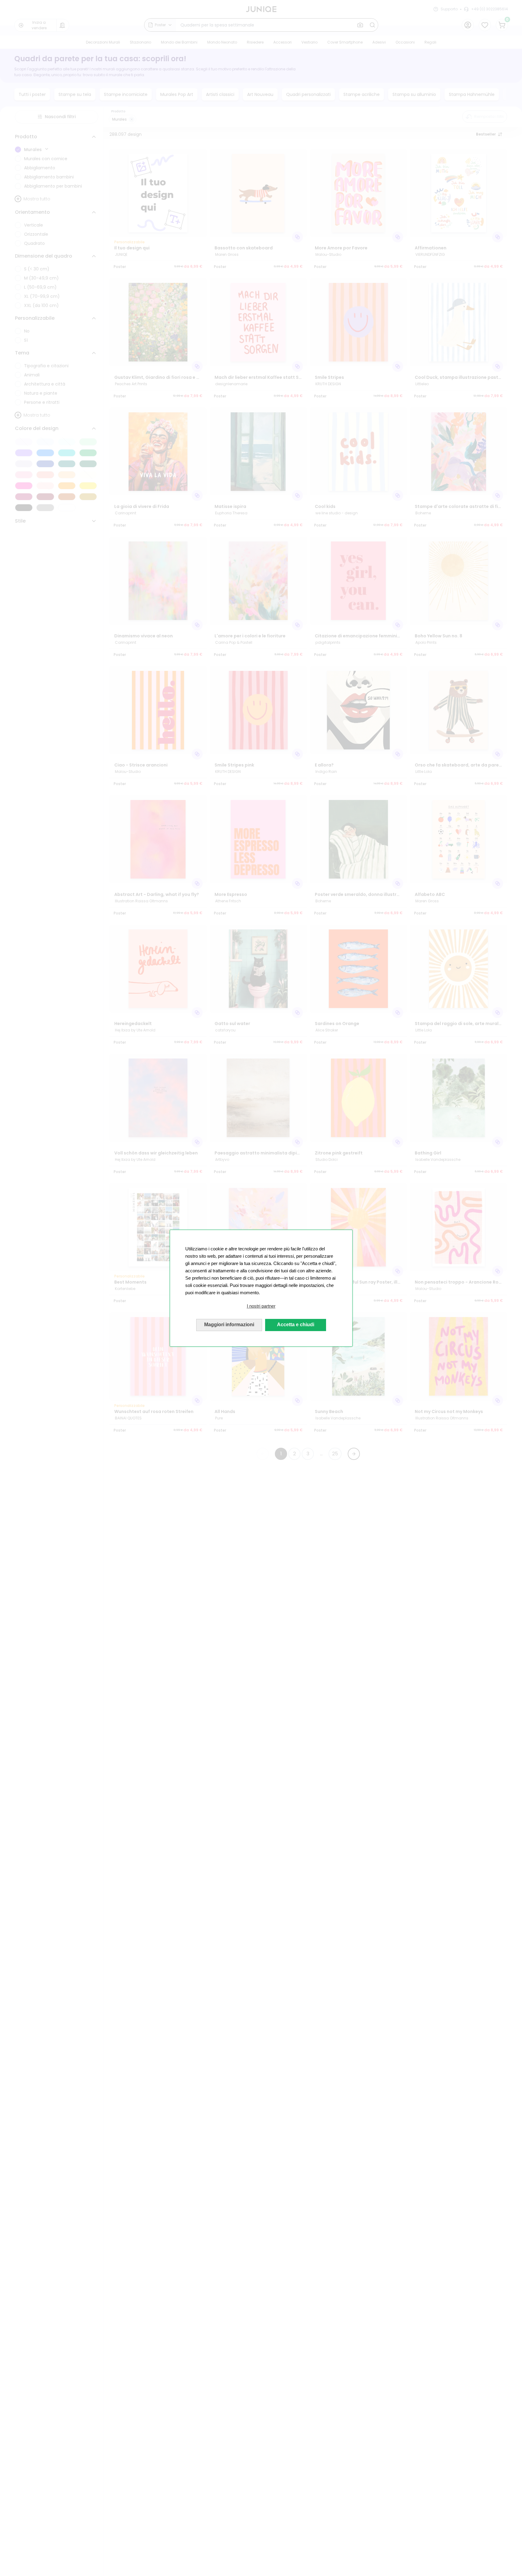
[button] (261, 1306)
